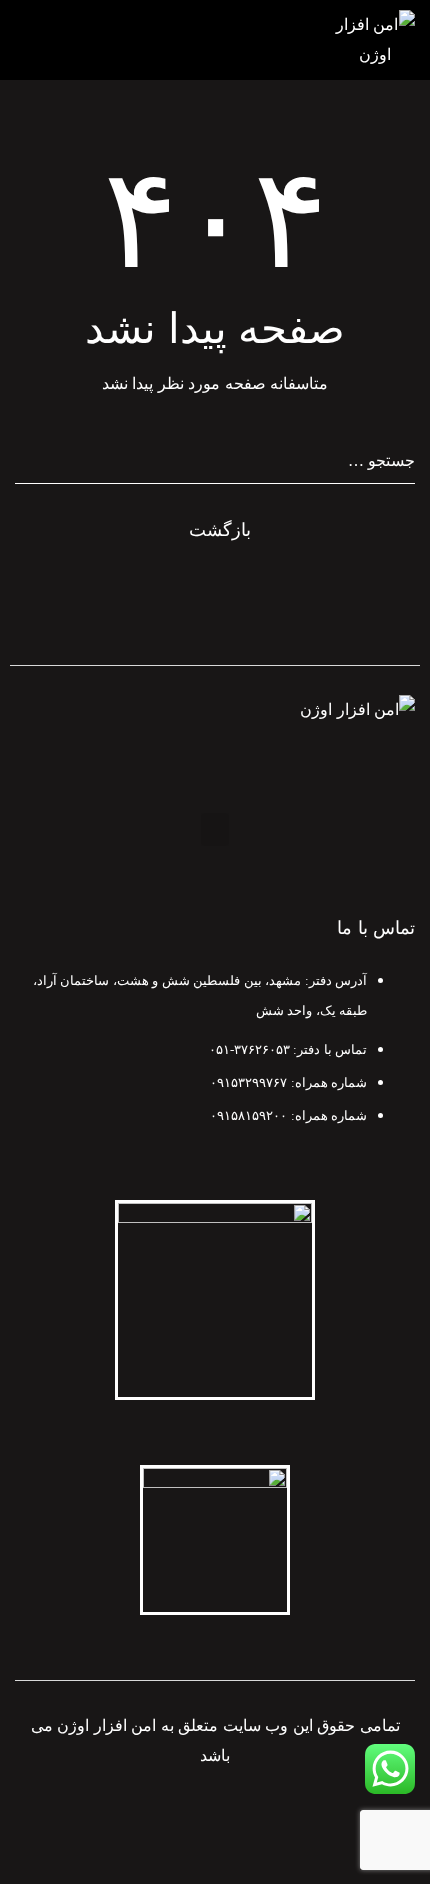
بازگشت (220, 530)
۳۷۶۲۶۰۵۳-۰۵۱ (249, 1049)
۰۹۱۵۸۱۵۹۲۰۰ (248, 1115)
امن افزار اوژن (106, 1725)
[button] (215, 829)
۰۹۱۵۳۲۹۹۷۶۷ (248, 1082)
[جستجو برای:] (215, 460)
